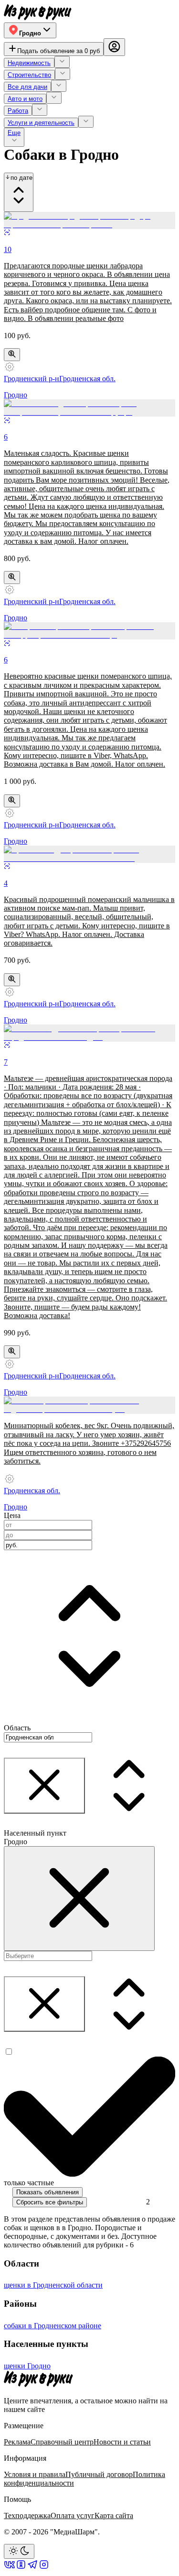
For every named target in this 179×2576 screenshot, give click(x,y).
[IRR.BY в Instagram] (44, 2568)
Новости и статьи (122, 2442)
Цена (12, 1515)
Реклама (17, 2442)
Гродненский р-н (32, 379)
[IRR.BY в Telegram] (32, 2568)
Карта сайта (114, 2515)
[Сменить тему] (19, 2551)
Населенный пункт (35, 1833)
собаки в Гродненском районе (53, 2326)
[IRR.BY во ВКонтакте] (10, 2568)
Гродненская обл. (87, 379)
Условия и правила (35, 2474)
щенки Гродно (27, 2366)
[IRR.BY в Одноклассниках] (21, 2568)
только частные (29, 2183)
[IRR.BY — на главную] (38, 12)
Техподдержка (27, 2515)
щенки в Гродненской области (53, 2285)
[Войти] (114, 47)
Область (17, 1728)
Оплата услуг (73, 2515)
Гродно (16, 395)
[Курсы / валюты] (12, 355)
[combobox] (48, 1545)
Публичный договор (99, 2474)
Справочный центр (62, 2442)
